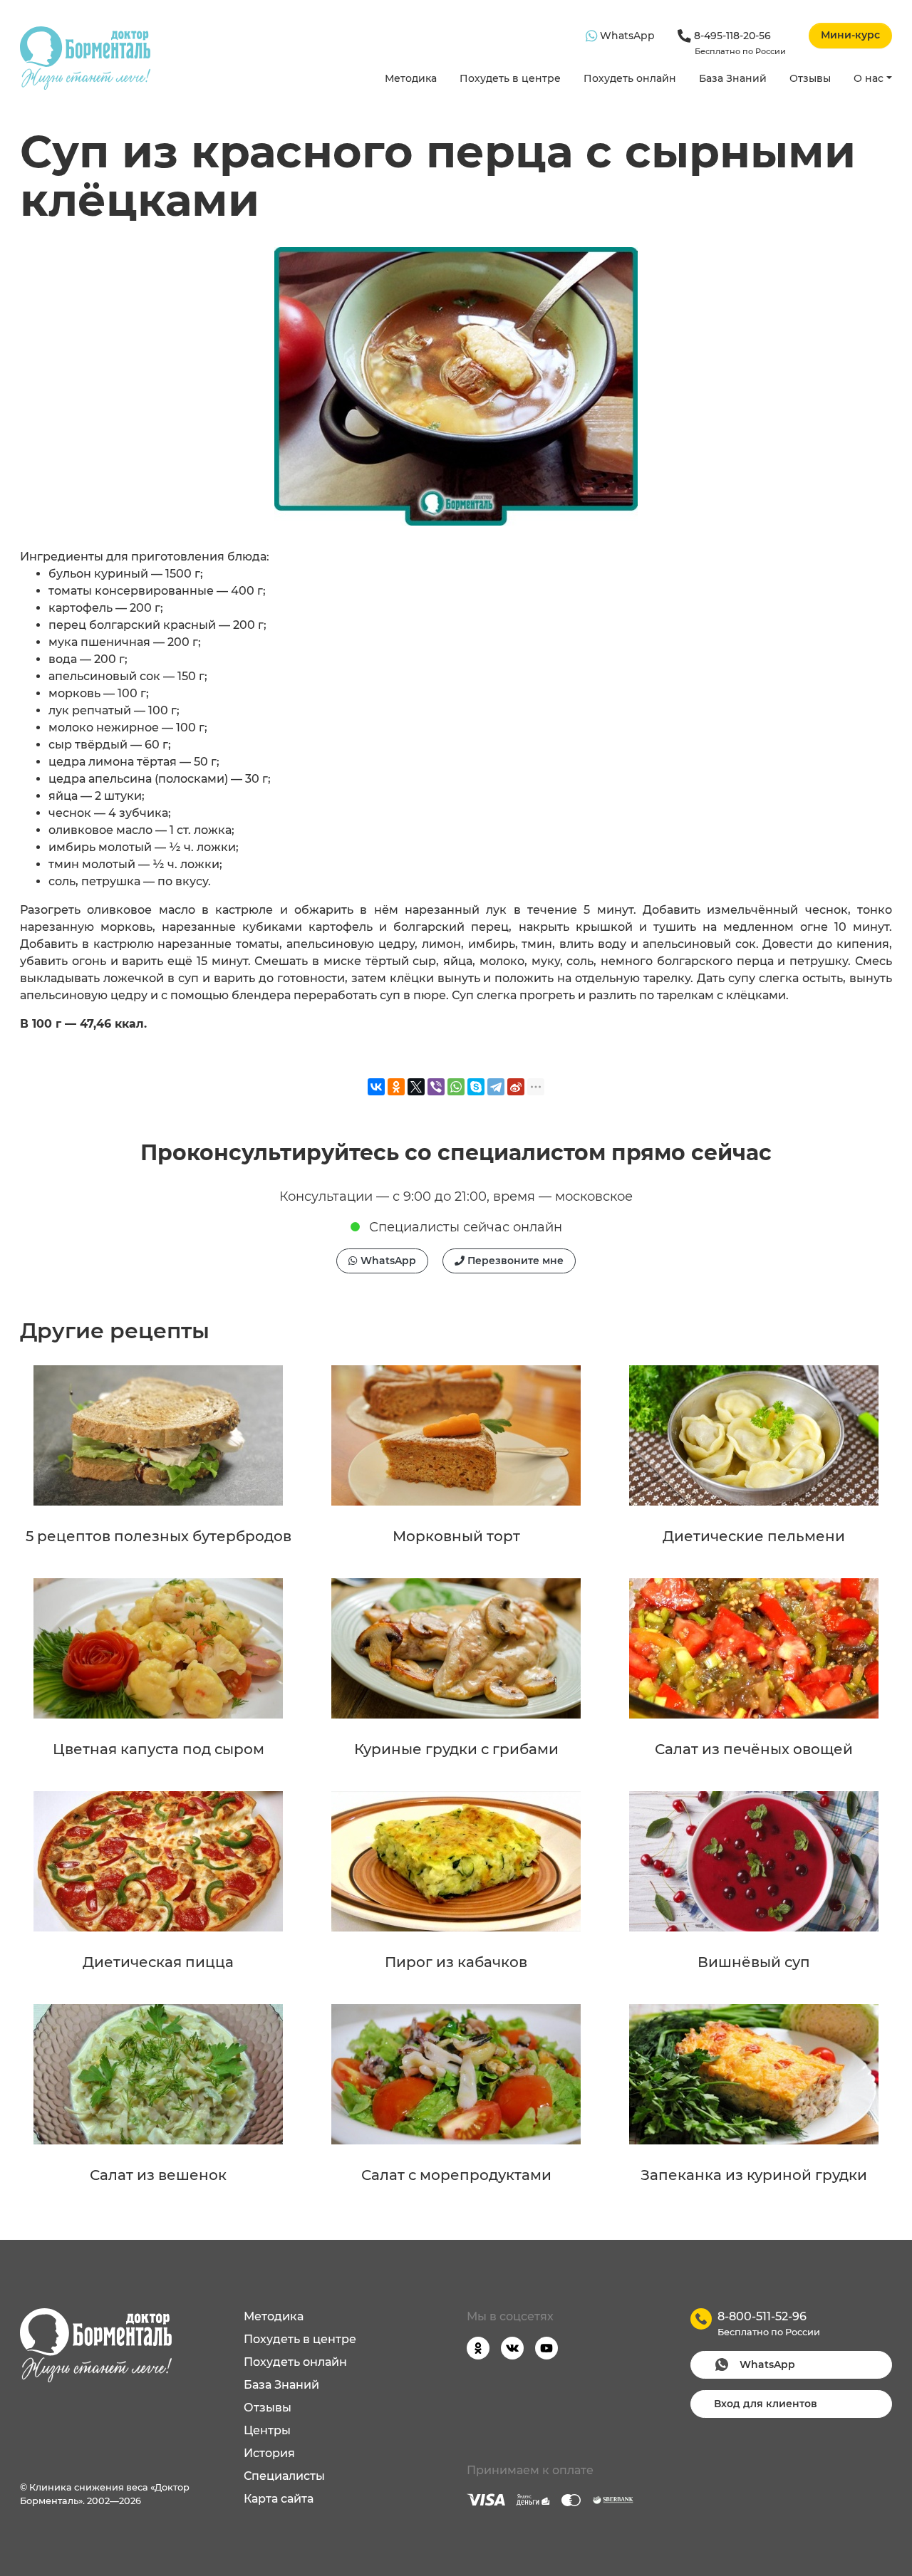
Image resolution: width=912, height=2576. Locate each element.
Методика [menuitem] (274, 2316)
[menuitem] (411, 79)
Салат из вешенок (158, 2175)
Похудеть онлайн (630, 78)
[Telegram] (496, 1087)
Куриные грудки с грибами (456, 1749)
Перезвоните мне (514, 1261)
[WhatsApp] (456, 1087)
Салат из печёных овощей (754, 1749)
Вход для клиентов (766, 2404)
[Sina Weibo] (516, 1087)
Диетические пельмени (754, 1536)
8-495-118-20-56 (739, 43)
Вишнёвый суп (754, 1962)
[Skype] (476, 1087)
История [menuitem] (269, 2453)
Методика (411, 78)
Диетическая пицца (158, 1962)
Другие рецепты (115, 1331)
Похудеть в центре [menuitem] (300, 2339)
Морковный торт (456, 1536)
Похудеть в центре (510, 78)
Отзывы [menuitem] (268, 2408)
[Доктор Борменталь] (85, 58)
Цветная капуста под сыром (159, 1749)
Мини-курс (850, 35)
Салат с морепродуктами (456, 2175)
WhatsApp (626, 36)
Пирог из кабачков (456, 1962)
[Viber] (436, 1087)
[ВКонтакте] (376, 1087)
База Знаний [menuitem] (281, 2385)
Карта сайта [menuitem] (279, 2499)
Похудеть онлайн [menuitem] (295, 2362)
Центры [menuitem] (267, 2430)
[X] (416, 1087)
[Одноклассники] (396, 1087)
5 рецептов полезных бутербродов (159, 1536)
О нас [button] (869, 78)
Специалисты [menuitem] (284, 2476)
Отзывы (810, 78)
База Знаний (733, 78)
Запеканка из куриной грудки (754, 2175)
